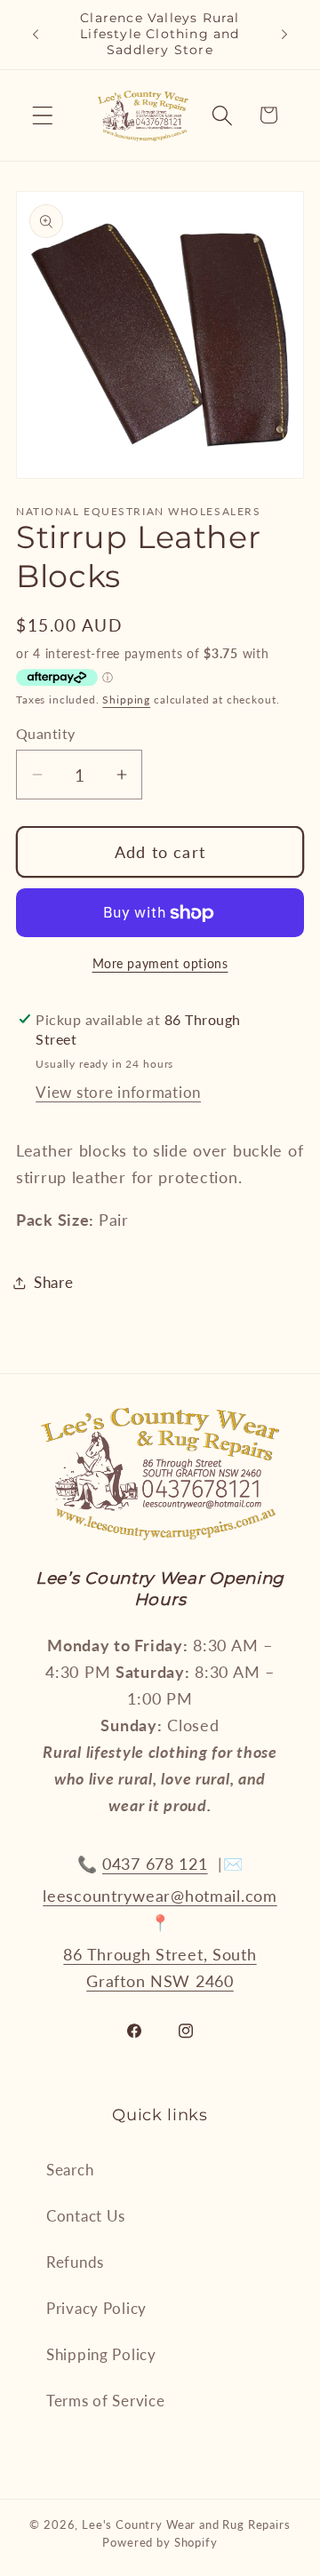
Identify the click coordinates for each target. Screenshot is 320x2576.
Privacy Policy (96, 2308)
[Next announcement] (284, 35)
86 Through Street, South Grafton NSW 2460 (160, 1968)
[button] (43, 115)
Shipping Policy (101, 2354)
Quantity (46, 734)
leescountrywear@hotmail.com (160, 1896)
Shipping (126, 700)
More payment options (160, 963)
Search (70, 2170)
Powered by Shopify (160, 2542)
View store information (118, 1092)
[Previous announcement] (36, 35)
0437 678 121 (155, 1864)
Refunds (75, 2262)
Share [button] (54, 1282)
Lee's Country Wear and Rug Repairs (186, 2524)
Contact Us (86, 2216)
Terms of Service (106, 2401)
